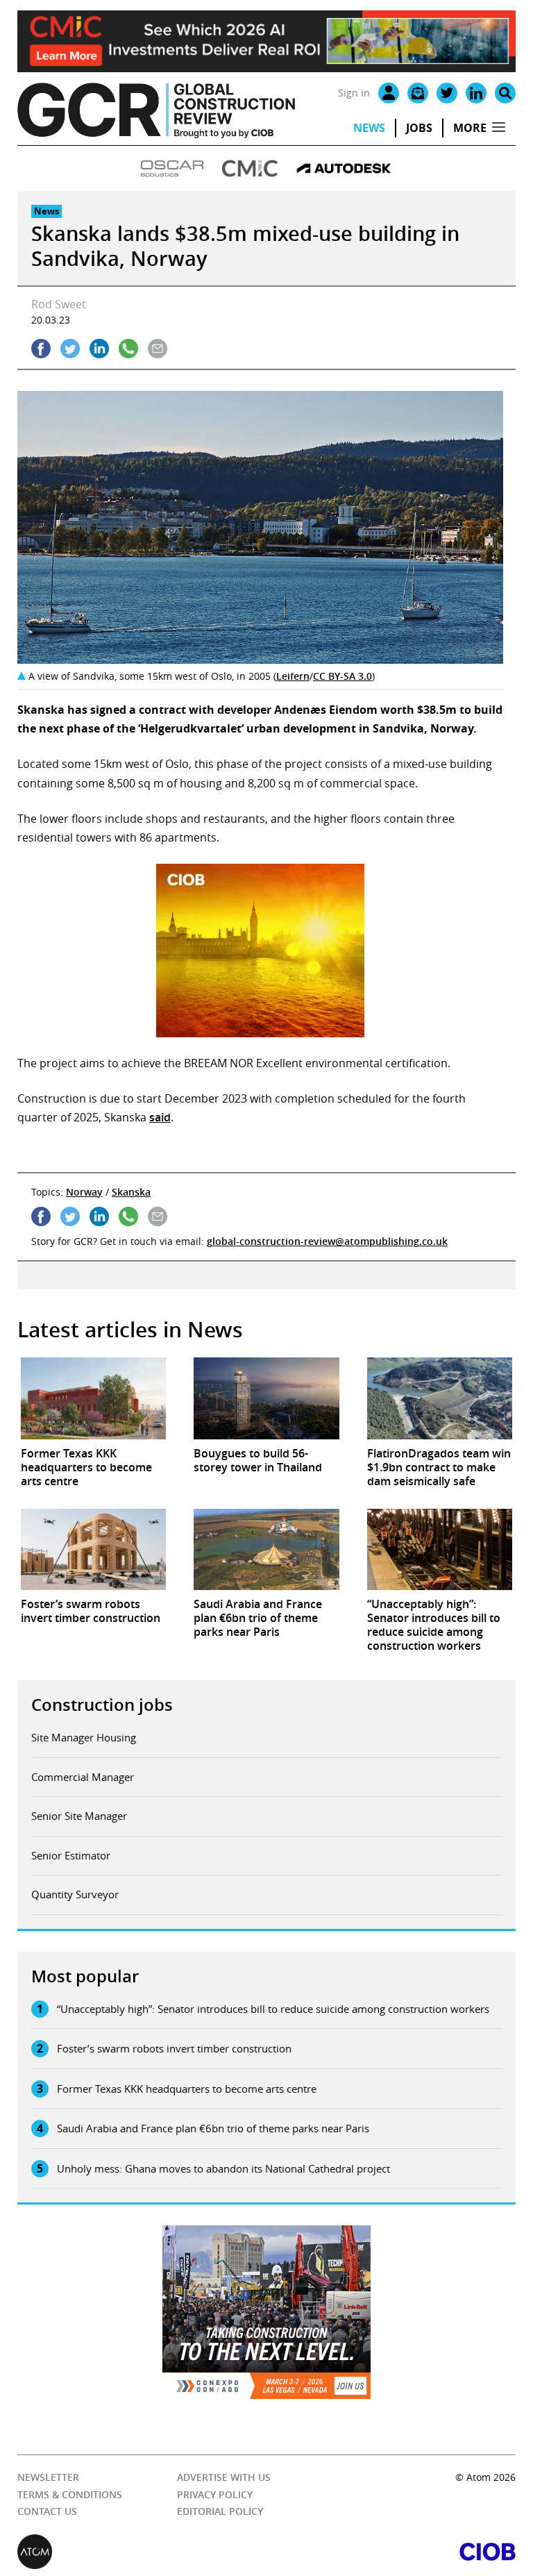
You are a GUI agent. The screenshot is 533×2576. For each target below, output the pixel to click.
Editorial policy (220, 2511)
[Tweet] (70, 349)
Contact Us (47, 2511)
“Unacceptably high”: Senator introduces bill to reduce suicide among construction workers (273, 2009)
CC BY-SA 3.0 (342, 676)
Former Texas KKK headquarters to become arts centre (187, 2089)
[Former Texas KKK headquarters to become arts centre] (93, 1398)
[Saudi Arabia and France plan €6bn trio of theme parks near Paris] (266, 1550)
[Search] (505, 93)
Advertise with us (224, 2477)
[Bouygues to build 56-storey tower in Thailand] (266, 1398)
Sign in (354, 93)
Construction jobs (102, 1705)
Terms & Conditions (70, 2494)
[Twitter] (447, 93)
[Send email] (158, 349)
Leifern (293, 676)
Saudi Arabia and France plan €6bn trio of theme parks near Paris (213, 2128)
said (160, 1117)
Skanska (131, 1192)
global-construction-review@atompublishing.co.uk (327, 1241)
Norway (84, 1192)
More (470, 128)
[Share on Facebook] (41, 349)
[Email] (418, 93)
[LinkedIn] (476, 93)
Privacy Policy (215, 2494)
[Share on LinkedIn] (99, 349)
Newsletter (48, 2477)
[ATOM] (142, 2552)
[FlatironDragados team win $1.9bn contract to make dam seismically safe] (440, 1398)
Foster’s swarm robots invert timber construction (174, 2048)
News (369, 128)
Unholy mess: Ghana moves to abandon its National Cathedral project (223, 2168)
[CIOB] (391, 2552)
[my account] (389, 93)
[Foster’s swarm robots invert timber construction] (93, 1550)
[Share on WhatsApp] (128, 349)
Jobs (419, 128)
